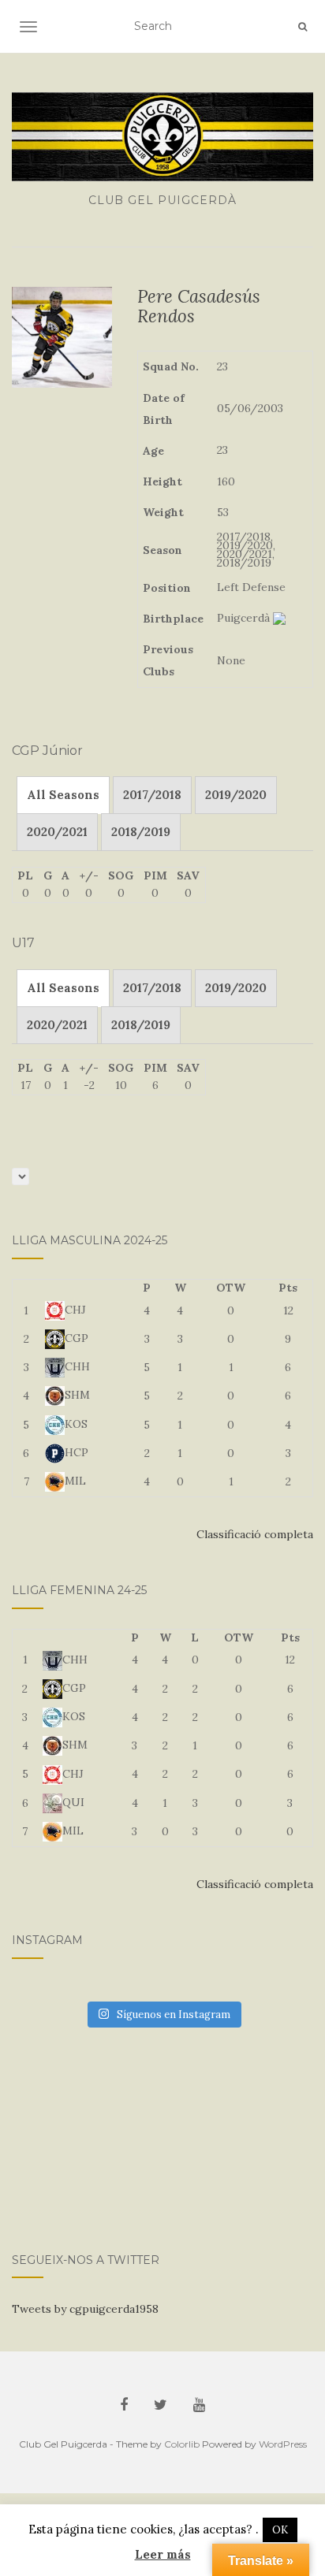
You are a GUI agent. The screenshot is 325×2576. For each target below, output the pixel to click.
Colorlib (182, 2444)
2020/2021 (57, 832)
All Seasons (63, 795)
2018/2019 (141, 832)
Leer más (163, 2554)
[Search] (303, 27)
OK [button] (280, 2530)
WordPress (283, 2444)
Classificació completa (255, 1534)
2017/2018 (152, 795)
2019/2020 (236, 795)
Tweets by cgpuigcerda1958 (85, 2309)
